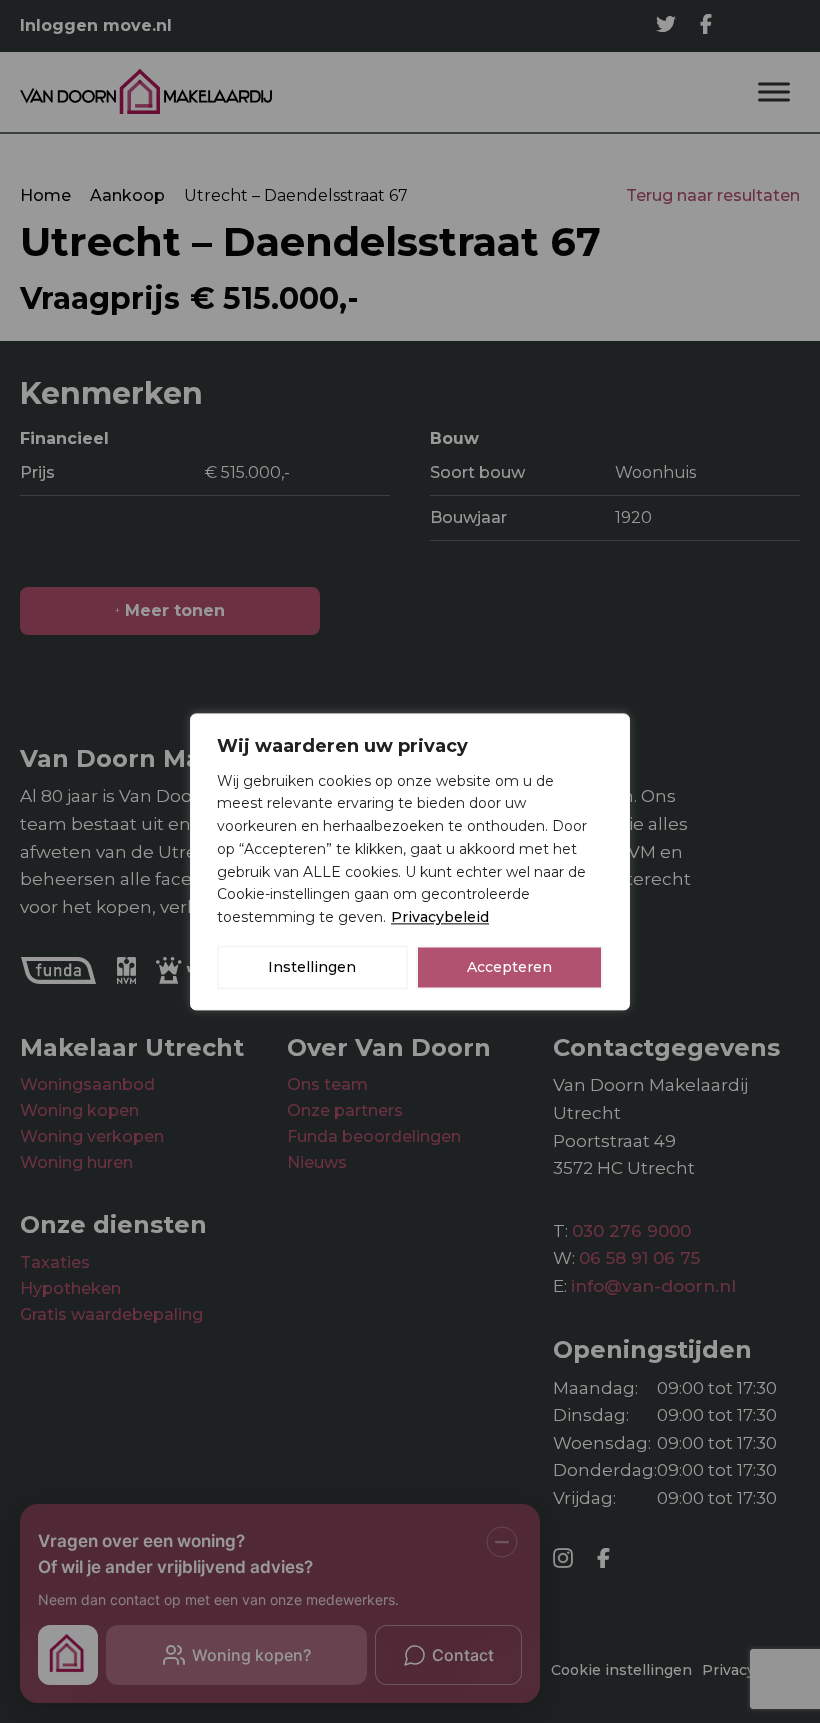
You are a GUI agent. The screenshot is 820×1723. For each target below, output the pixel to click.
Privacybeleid (440, 917)
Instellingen (312, 967)
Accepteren (509, 967)
